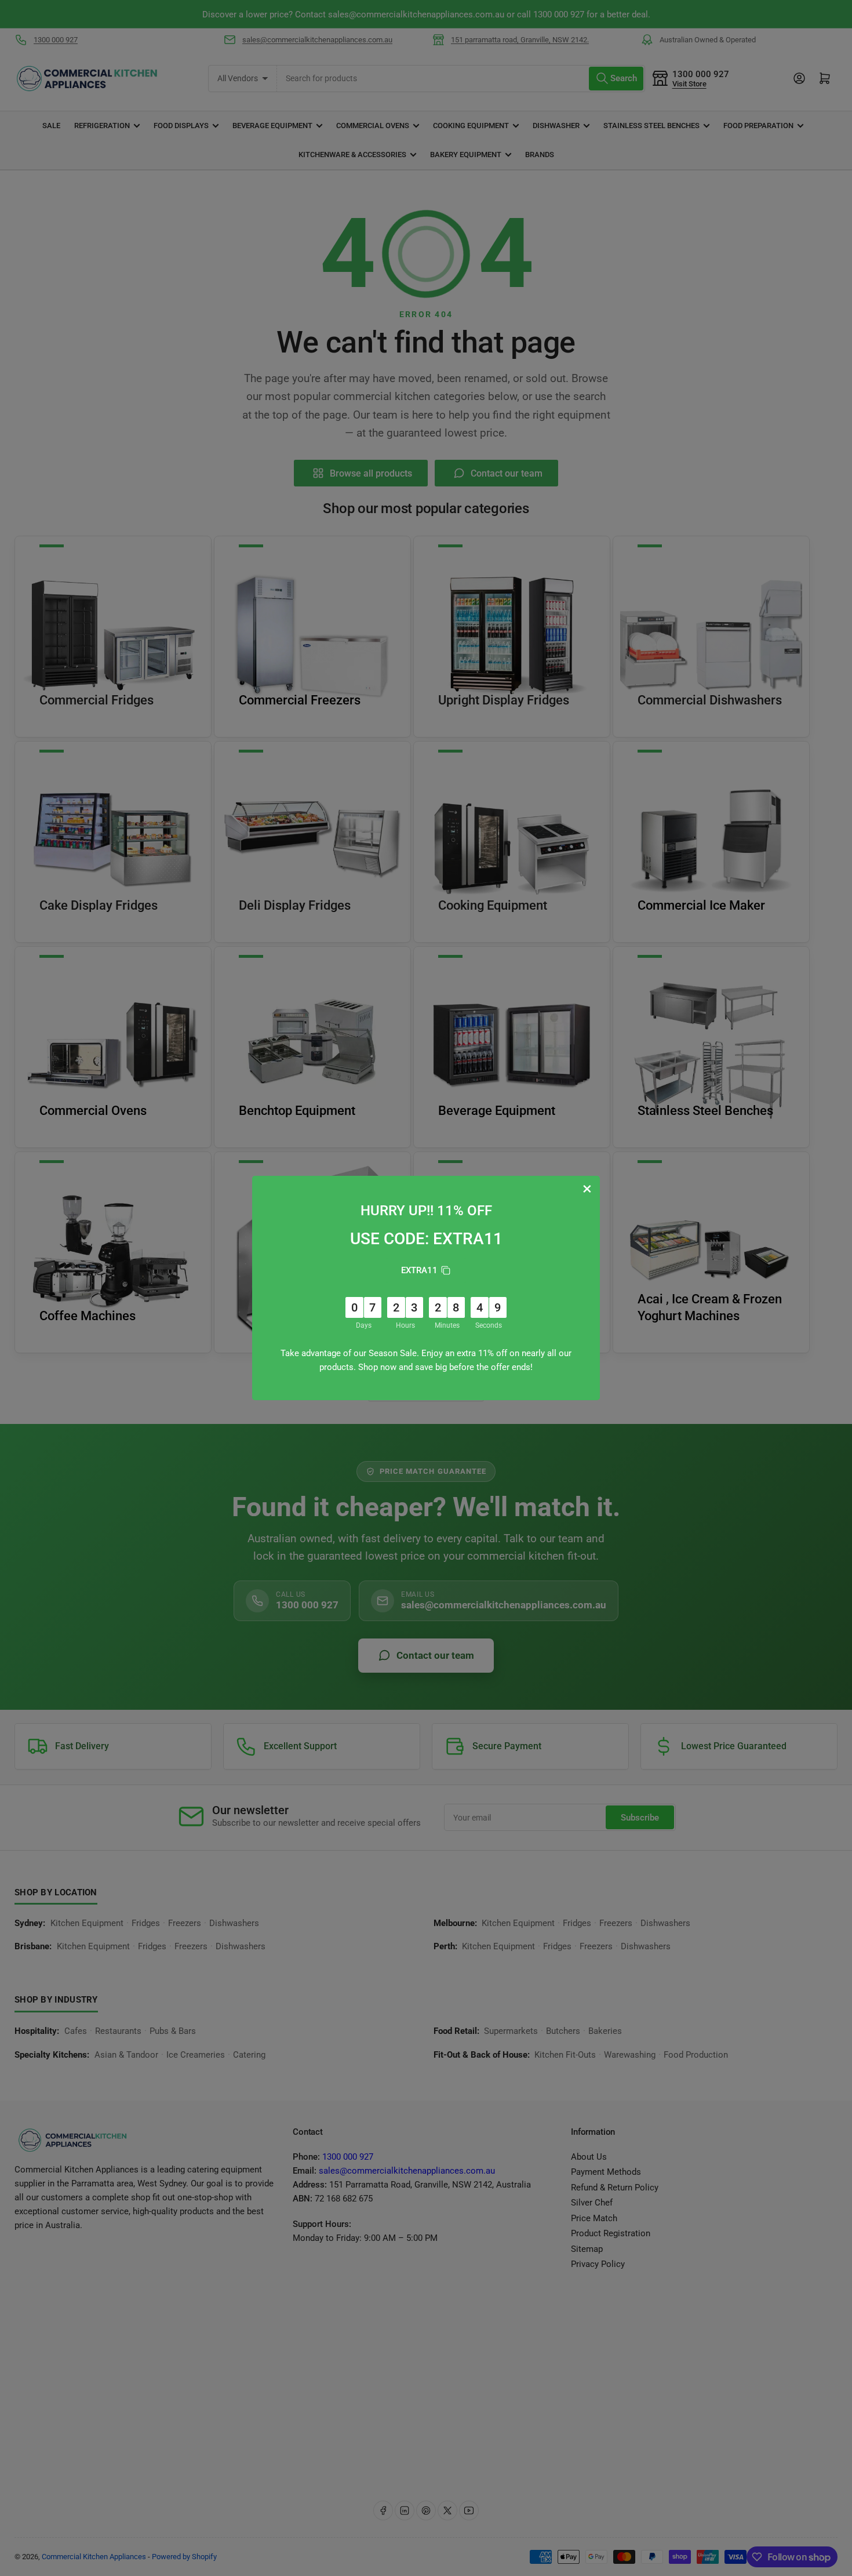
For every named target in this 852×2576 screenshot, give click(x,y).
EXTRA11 (419, 1270)
